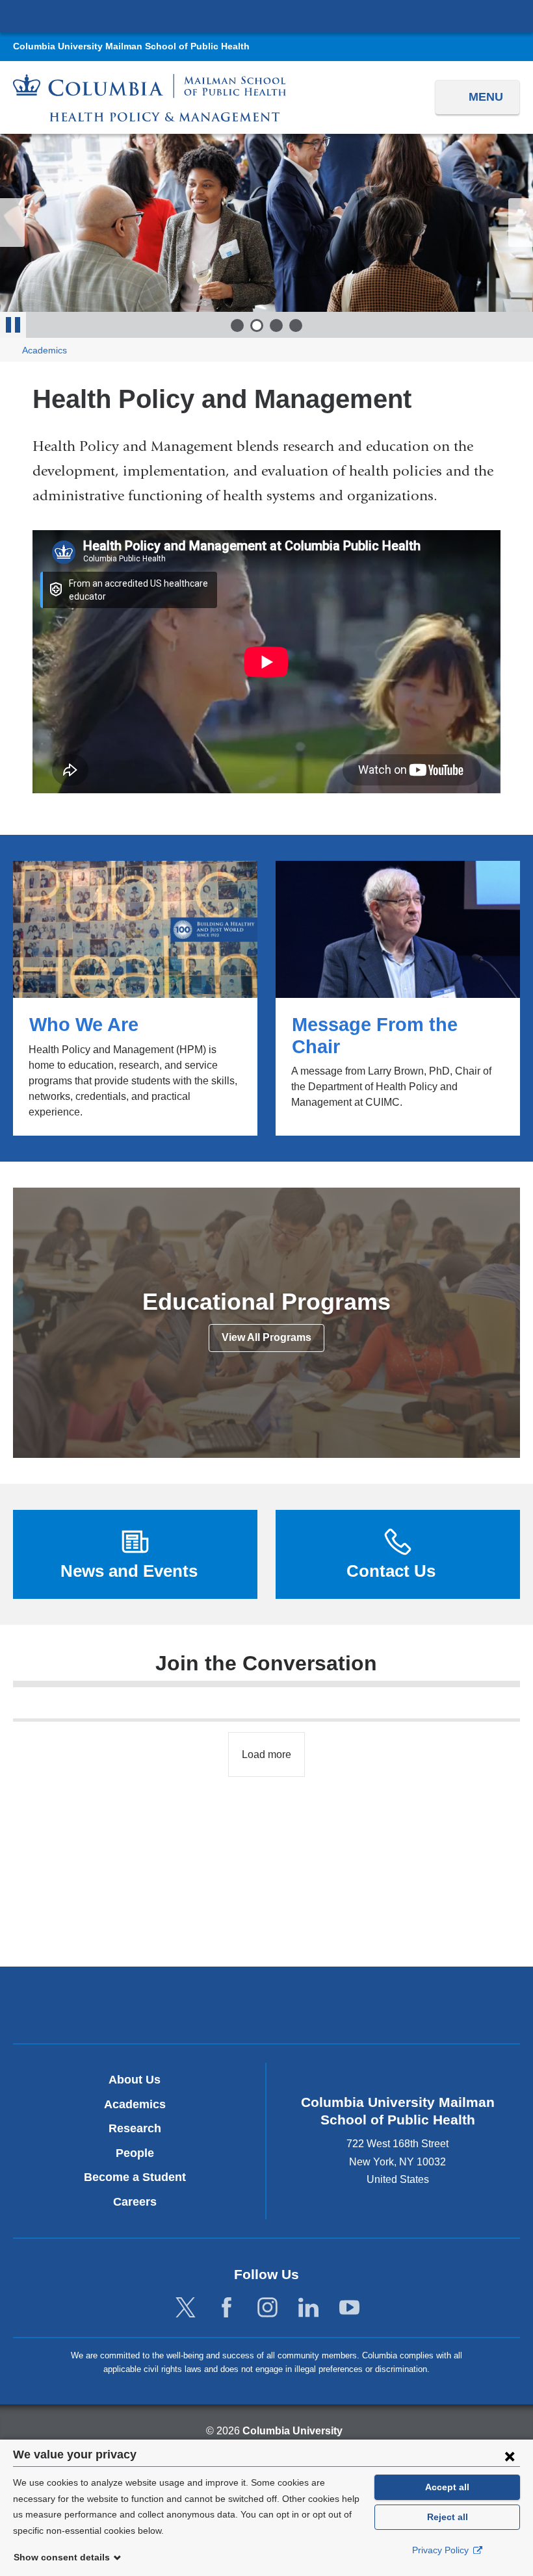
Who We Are (135, 998)
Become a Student (135, 2177)
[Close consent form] (510, 2456)
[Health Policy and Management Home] (149, 98)
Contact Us (391, 1571)
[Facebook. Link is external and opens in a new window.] (227, 2308)
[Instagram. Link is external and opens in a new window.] (267, 2308)
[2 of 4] (257, 325)
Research (135, 2128)
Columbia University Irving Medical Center (266, 16)
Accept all (447, 2487)
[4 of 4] (296, 325)
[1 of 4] (237, 325)
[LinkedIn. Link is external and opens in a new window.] (308, 2308)
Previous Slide (12, 223)
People (135, 2153)
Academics (45, 351)
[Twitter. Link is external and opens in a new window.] (186, 2308)
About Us (135, 2080)
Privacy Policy (442, 2550)
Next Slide (521, 223)
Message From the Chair (398, 998)
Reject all (448, 2517)
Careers (135, 2202)
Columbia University (292, 2431)
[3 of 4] (276, 325)
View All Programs (266, 1337)
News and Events (129, 1571)
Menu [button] (486, 97)
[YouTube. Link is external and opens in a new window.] (349, 2308)
